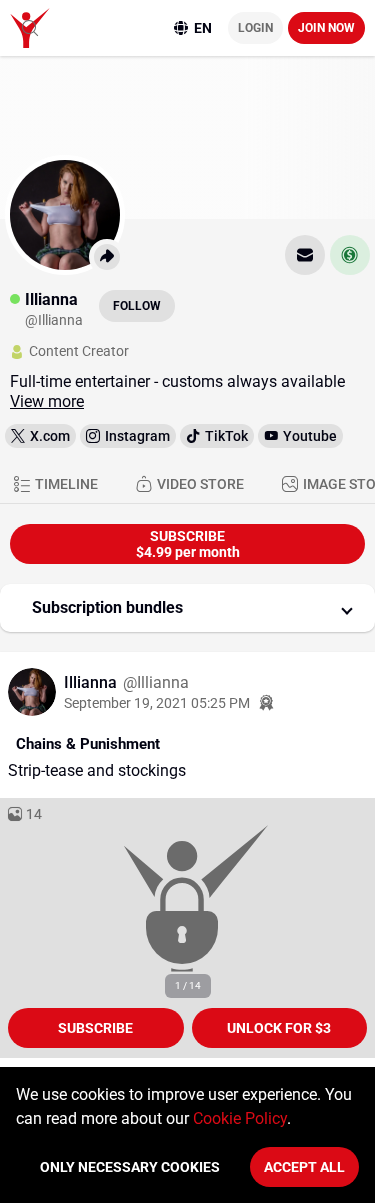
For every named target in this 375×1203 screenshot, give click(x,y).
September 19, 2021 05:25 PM (157, 703)
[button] (187, 608)
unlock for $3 (279, 1028)
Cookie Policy (240, 1118)
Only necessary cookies (130, 1167)
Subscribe (95, 1028)
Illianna (92, 682)
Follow (137, 306)
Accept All (304, 1167)
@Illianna (156, 682)
